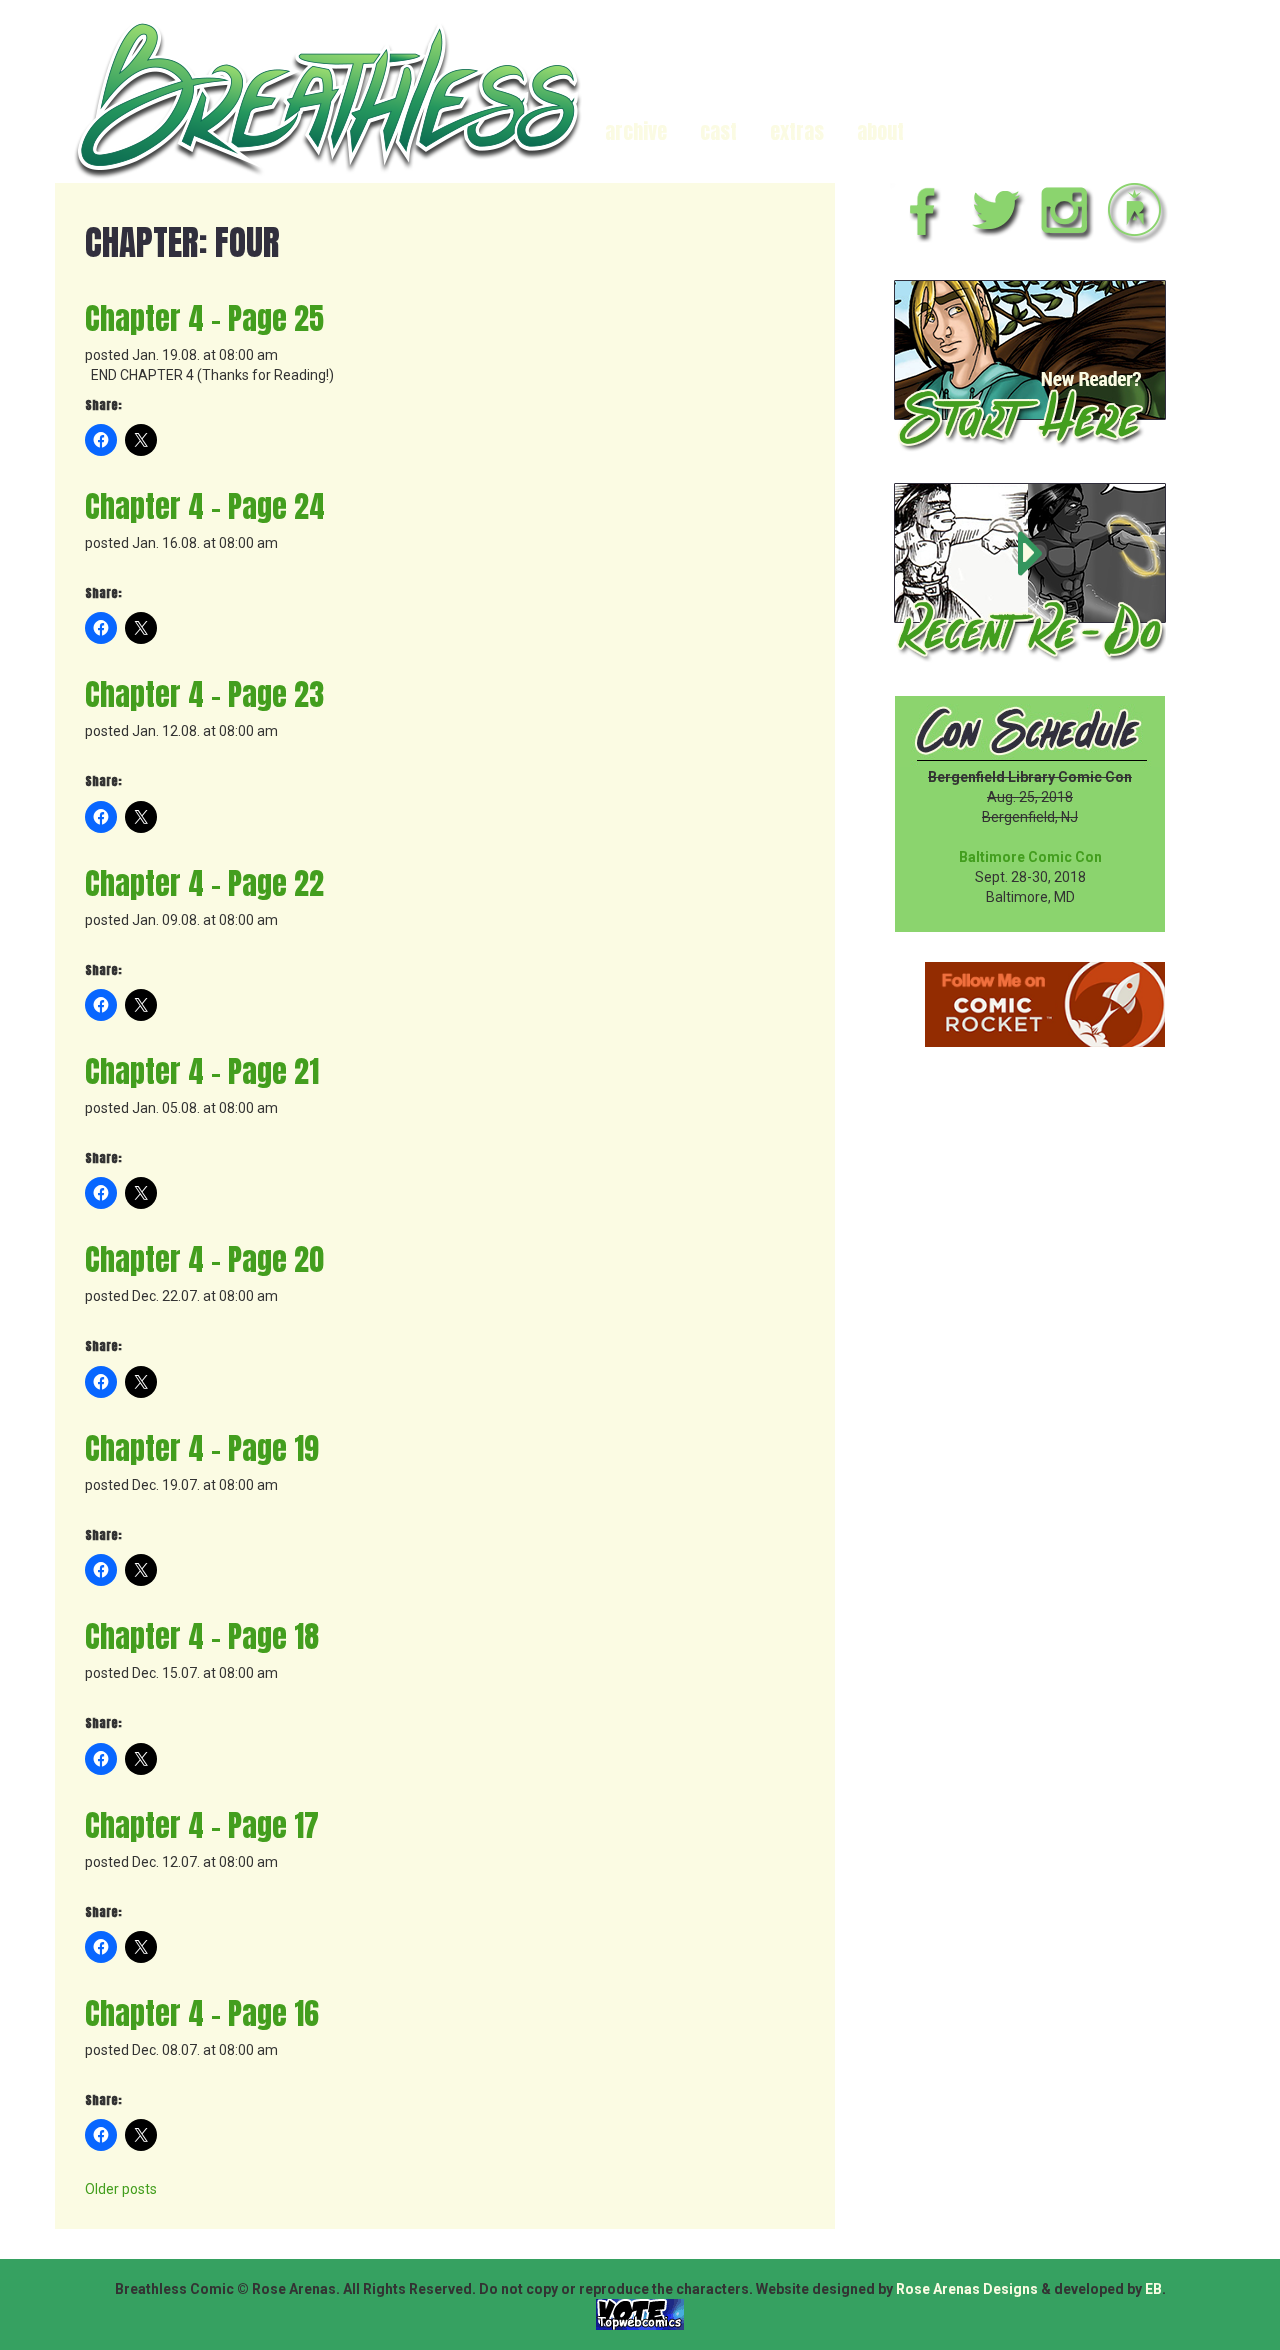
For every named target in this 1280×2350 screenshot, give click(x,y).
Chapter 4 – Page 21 (202, 1071)
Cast (718, 131)
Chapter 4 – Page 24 (205, 506)
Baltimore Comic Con (1030, 857)
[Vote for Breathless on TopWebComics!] (640, 2314)
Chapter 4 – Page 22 (204, 883)
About (880, 131)
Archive (636, 131)
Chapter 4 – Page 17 (202, 1825)
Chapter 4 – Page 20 (204, 1259)
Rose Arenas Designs (967, 2289)
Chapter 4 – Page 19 (202, 1448)
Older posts (121, 2189)
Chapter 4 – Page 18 (202, 1636)
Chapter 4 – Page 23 (204, 694)
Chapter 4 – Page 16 (202, 2013)
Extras (797, 131)
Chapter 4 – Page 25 (204, 318)
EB (1153, 2289)
